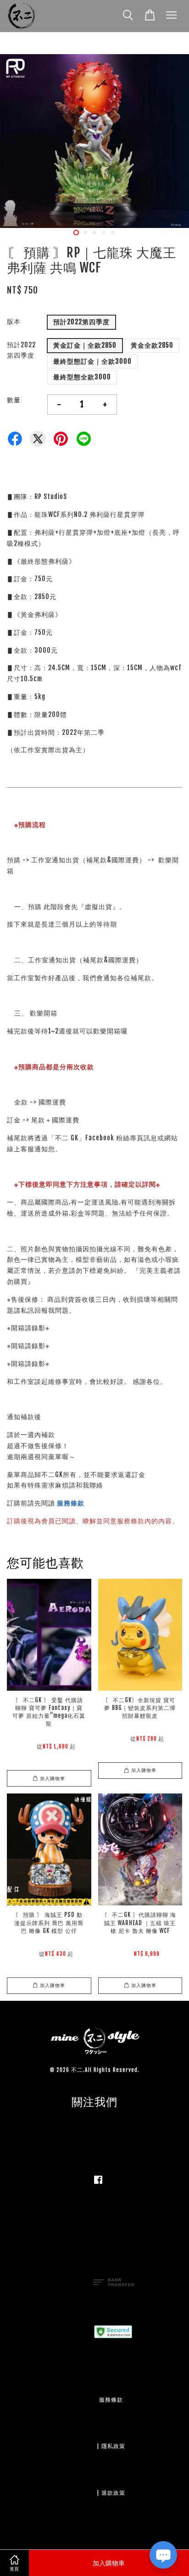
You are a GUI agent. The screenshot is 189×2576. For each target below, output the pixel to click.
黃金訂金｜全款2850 (85, 345)
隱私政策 (113, 2446)
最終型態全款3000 (82, 377)
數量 (14, 400)
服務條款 (71, 1503)
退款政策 (113, 2493)
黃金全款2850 (152, 345)
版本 (14, 321)
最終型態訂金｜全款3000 (92, 361)
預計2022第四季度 (81, 322)
